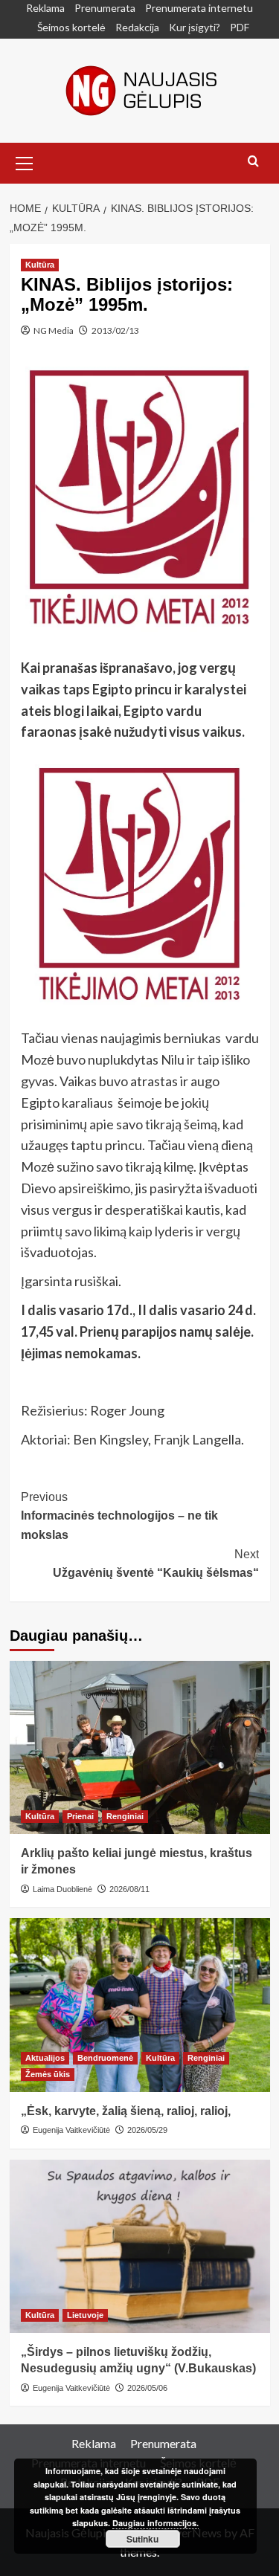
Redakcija (137, 27)
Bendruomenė (105, 2058)
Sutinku (142, 2539)
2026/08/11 (129, 1889)
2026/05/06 (147, 2388)
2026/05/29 (147, 2130)
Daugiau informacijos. (155, 2523)
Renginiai (125, 1816)
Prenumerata (105, 8)
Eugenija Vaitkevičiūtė (71, 2130)
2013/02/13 (115, 330)
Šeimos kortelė (71, 27)
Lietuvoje (85, 2315)
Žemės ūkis (48, 2074)
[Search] (253, 162)
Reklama (45, 8)
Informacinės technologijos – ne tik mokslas (119, 1516)
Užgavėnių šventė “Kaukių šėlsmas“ (156, 1564)
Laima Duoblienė (62, 1889)
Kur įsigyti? (195, 27)
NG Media (54, 330)
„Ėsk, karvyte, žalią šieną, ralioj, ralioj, (126, 2111)
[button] (25, 161)
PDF (240, 27)
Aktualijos (45, 2058)
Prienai (80, 1816)
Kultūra (40, 265)
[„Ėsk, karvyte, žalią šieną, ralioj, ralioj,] (140, 2005)
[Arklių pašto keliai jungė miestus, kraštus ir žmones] (140, 1747)
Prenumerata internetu (199, 8)
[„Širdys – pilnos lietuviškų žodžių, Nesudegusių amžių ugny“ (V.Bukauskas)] (140, 2246)
